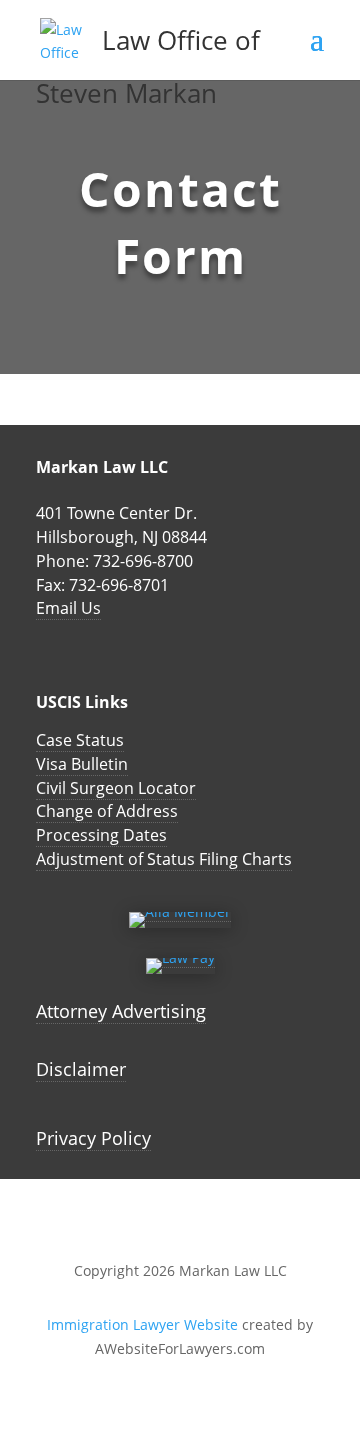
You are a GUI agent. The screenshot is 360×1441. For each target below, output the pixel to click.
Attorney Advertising (121, 1011)
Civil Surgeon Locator (116, 788)
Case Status (80, 740)
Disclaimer (81, 1069)
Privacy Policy (93, 1138)
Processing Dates (101, 835)
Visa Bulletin (82, 764)
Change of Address (107, 811)
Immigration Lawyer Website (142, 1324)
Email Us (68, 608)
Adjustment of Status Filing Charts (164, 859)
